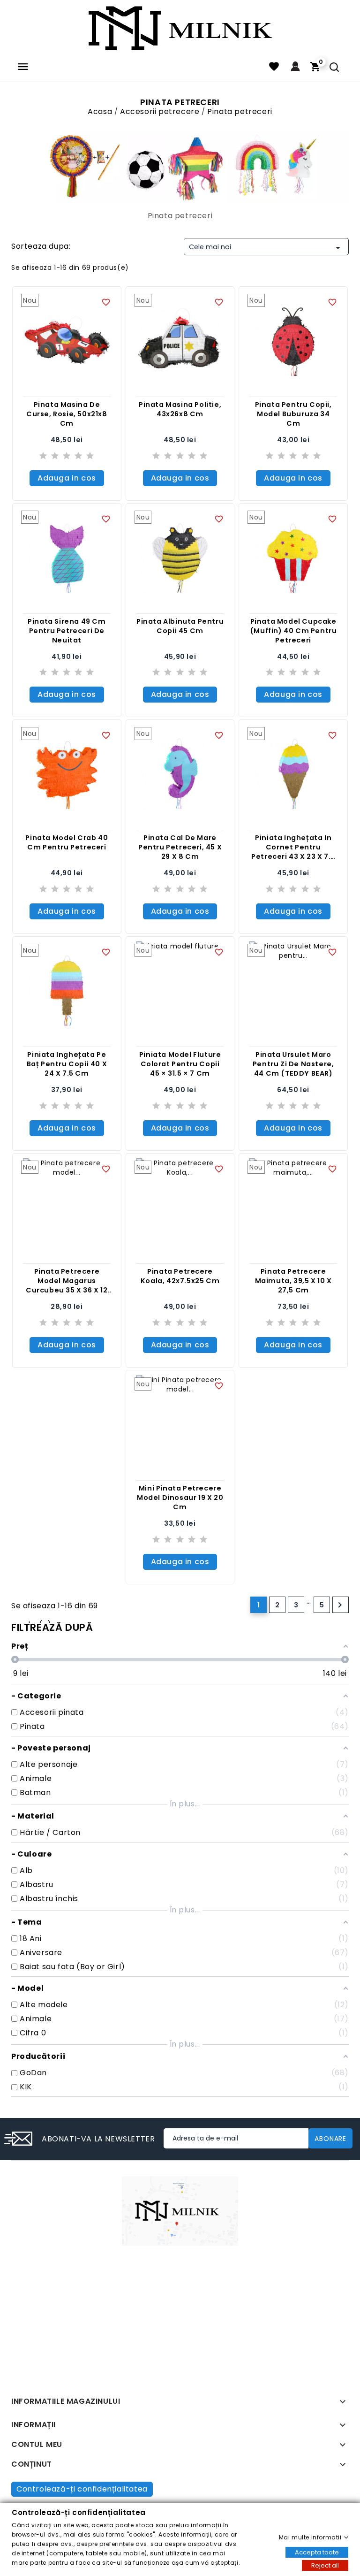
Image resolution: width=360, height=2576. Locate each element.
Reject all (325, 2565)
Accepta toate (317, 2552)
